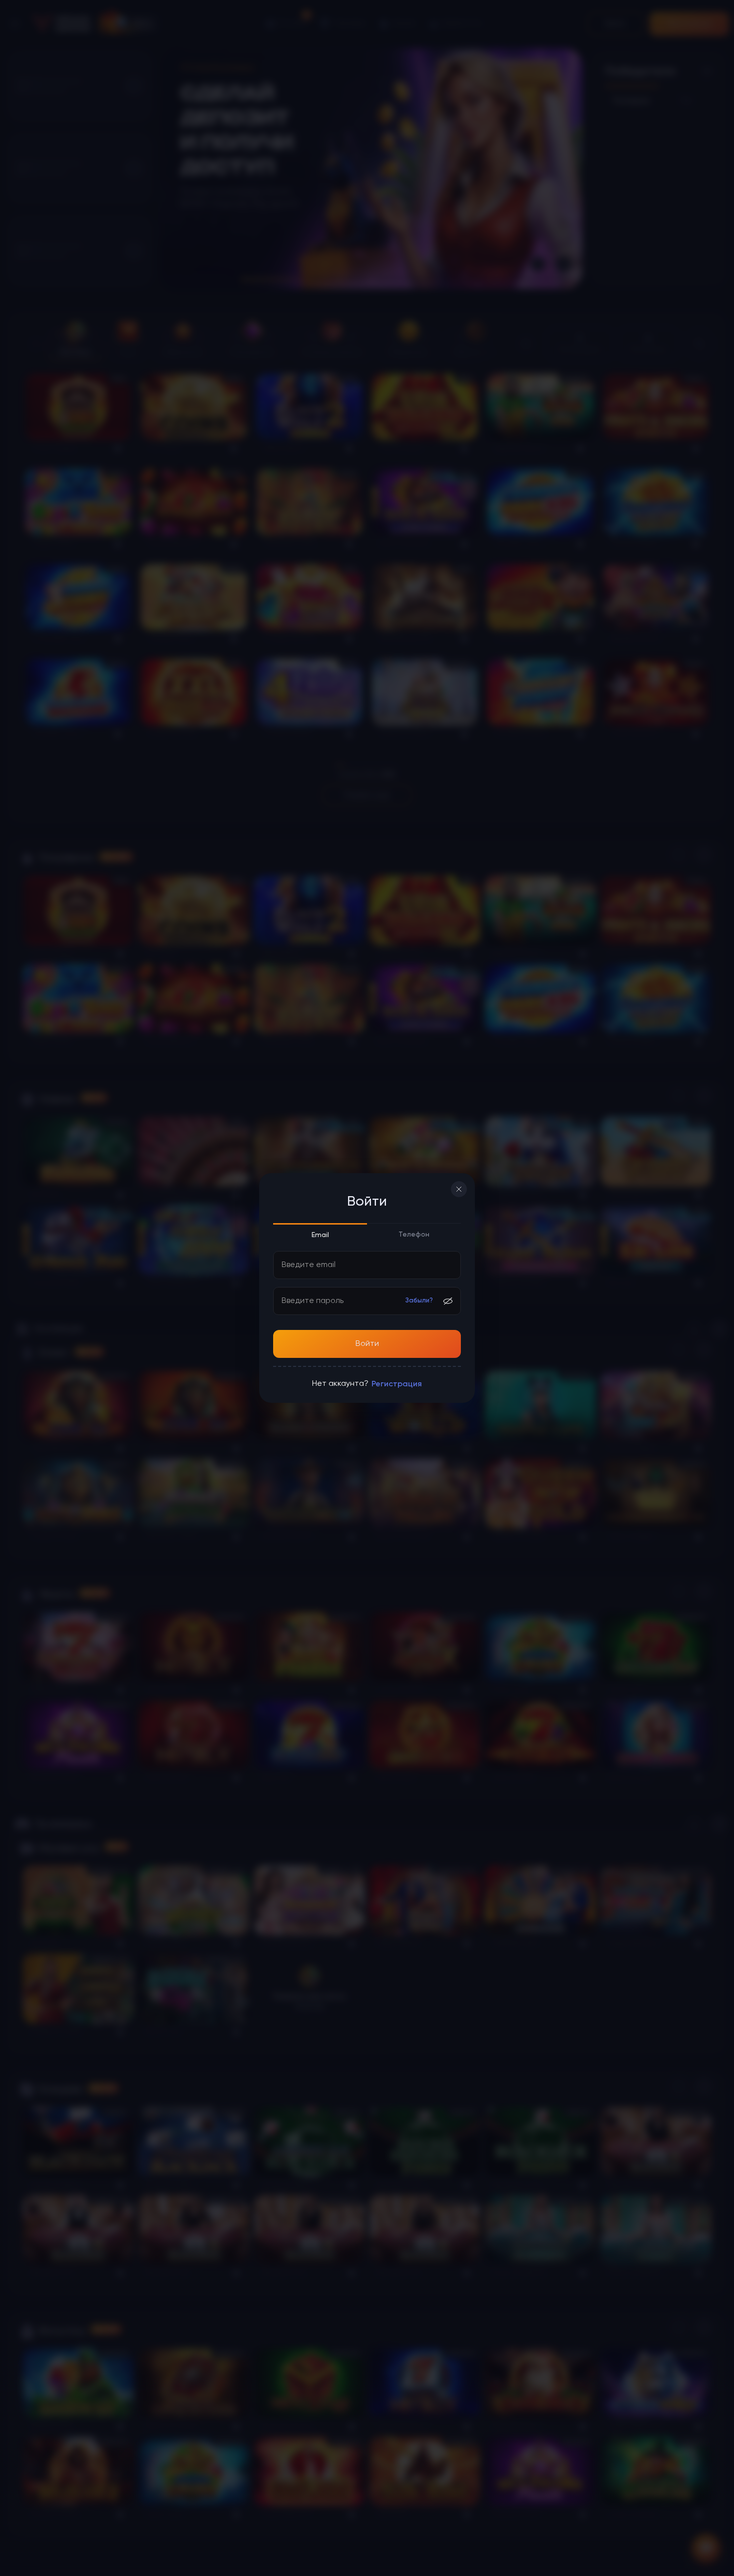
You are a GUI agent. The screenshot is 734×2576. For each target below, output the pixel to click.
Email (320, 1235)
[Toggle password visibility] (448, 1301)
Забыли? (419, 1301)
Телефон (414, 1235)
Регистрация (397, 1384)
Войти (367, 1344)
